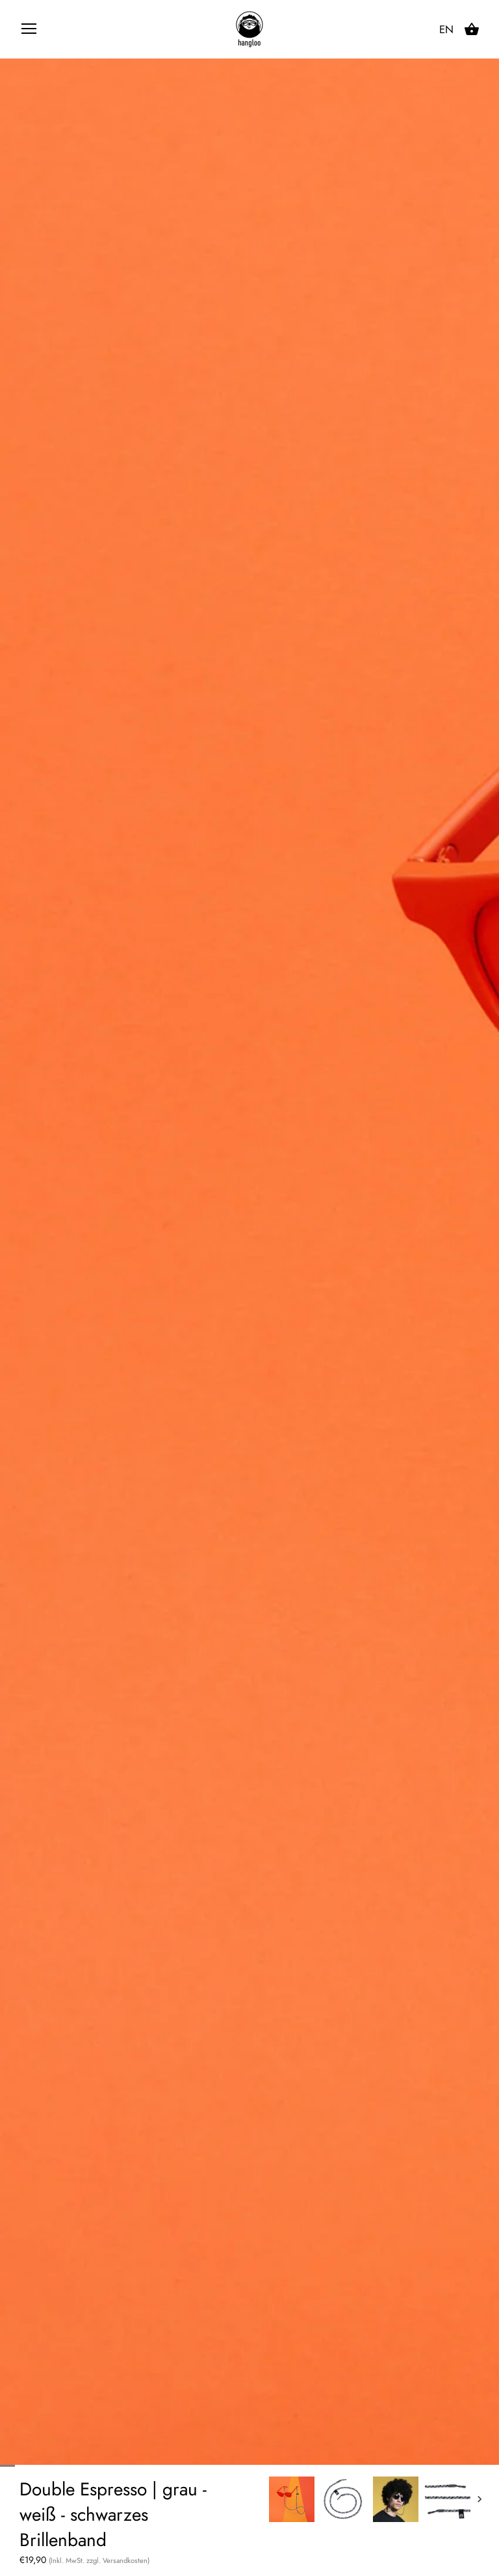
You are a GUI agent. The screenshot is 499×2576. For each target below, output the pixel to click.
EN (446, 30)
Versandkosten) (126, 2560)
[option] (292, 2499)
